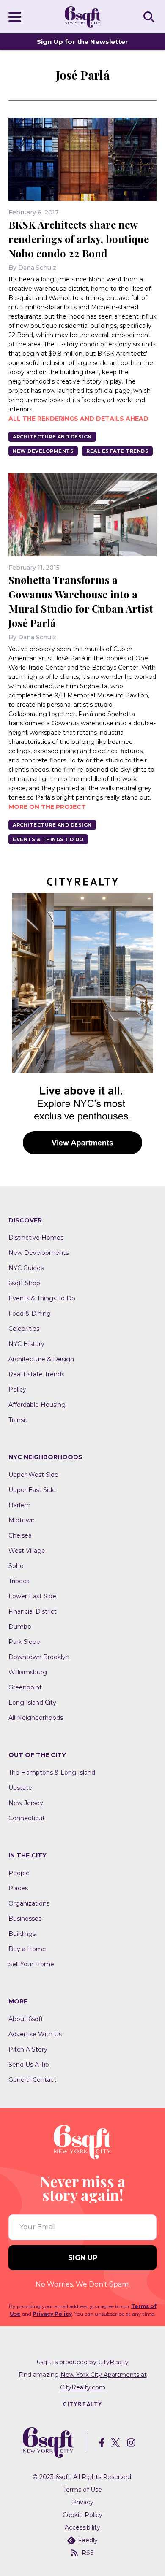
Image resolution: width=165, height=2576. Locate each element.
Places (18, 1888)
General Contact (32, 2080)
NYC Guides (26, 1268)
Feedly (88, 2540)
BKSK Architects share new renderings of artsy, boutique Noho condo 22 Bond (79, 239)
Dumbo (20, 1627)
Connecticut (27, 1818)
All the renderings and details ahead (78, 419)
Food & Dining (30, 1314)
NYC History (26, 1344)
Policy (17, 1389)
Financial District (33, 1611)
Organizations (29, 1903)
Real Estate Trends (117, 451)
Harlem (19, 1505)
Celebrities (24, 1329)
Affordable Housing (37, 1405)
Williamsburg (28, 1672)
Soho (16, 1566)
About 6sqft (26, 2019)
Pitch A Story (28, 2049)
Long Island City (32, 1703)
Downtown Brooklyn (39, 1657)
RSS (88, 2553)
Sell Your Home (31, 1964)
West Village (27, 1551)
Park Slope (24, 1642)
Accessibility (82, 2527)
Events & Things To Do (48, 839)
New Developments (43, 451)
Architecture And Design (52, 437)
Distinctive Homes (36, 1238)
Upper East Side (32, 1490)
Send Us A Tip (29, 2065)
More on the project (47, 807)
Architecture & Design (41, 1359)
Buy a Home (27, 1949)
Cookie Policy (82, 2515)
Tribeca (19, 1581)
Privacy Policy (52, 2314)
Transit (18, 1420)
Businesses (25, 1919)
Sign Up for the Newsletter (82, 42)
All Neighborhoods (36, 1718)
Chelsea (20, 1535)
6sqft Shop (24, 1283)
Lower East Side (32, 1596)
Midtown (22, 1520)
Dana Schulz (37, 268)
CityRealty (113, 2362)
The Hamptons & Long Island (52, 1773)
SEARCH (150, 16)
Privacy (83, 2502)
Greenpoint (25, 1687)
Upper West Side (33, 1475)
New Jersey (26, 1803)
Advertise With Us (35, 2034)
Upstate (20, 1788)
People (19, 1873)
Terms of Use (82, 2490)
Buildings (22, 1934)
